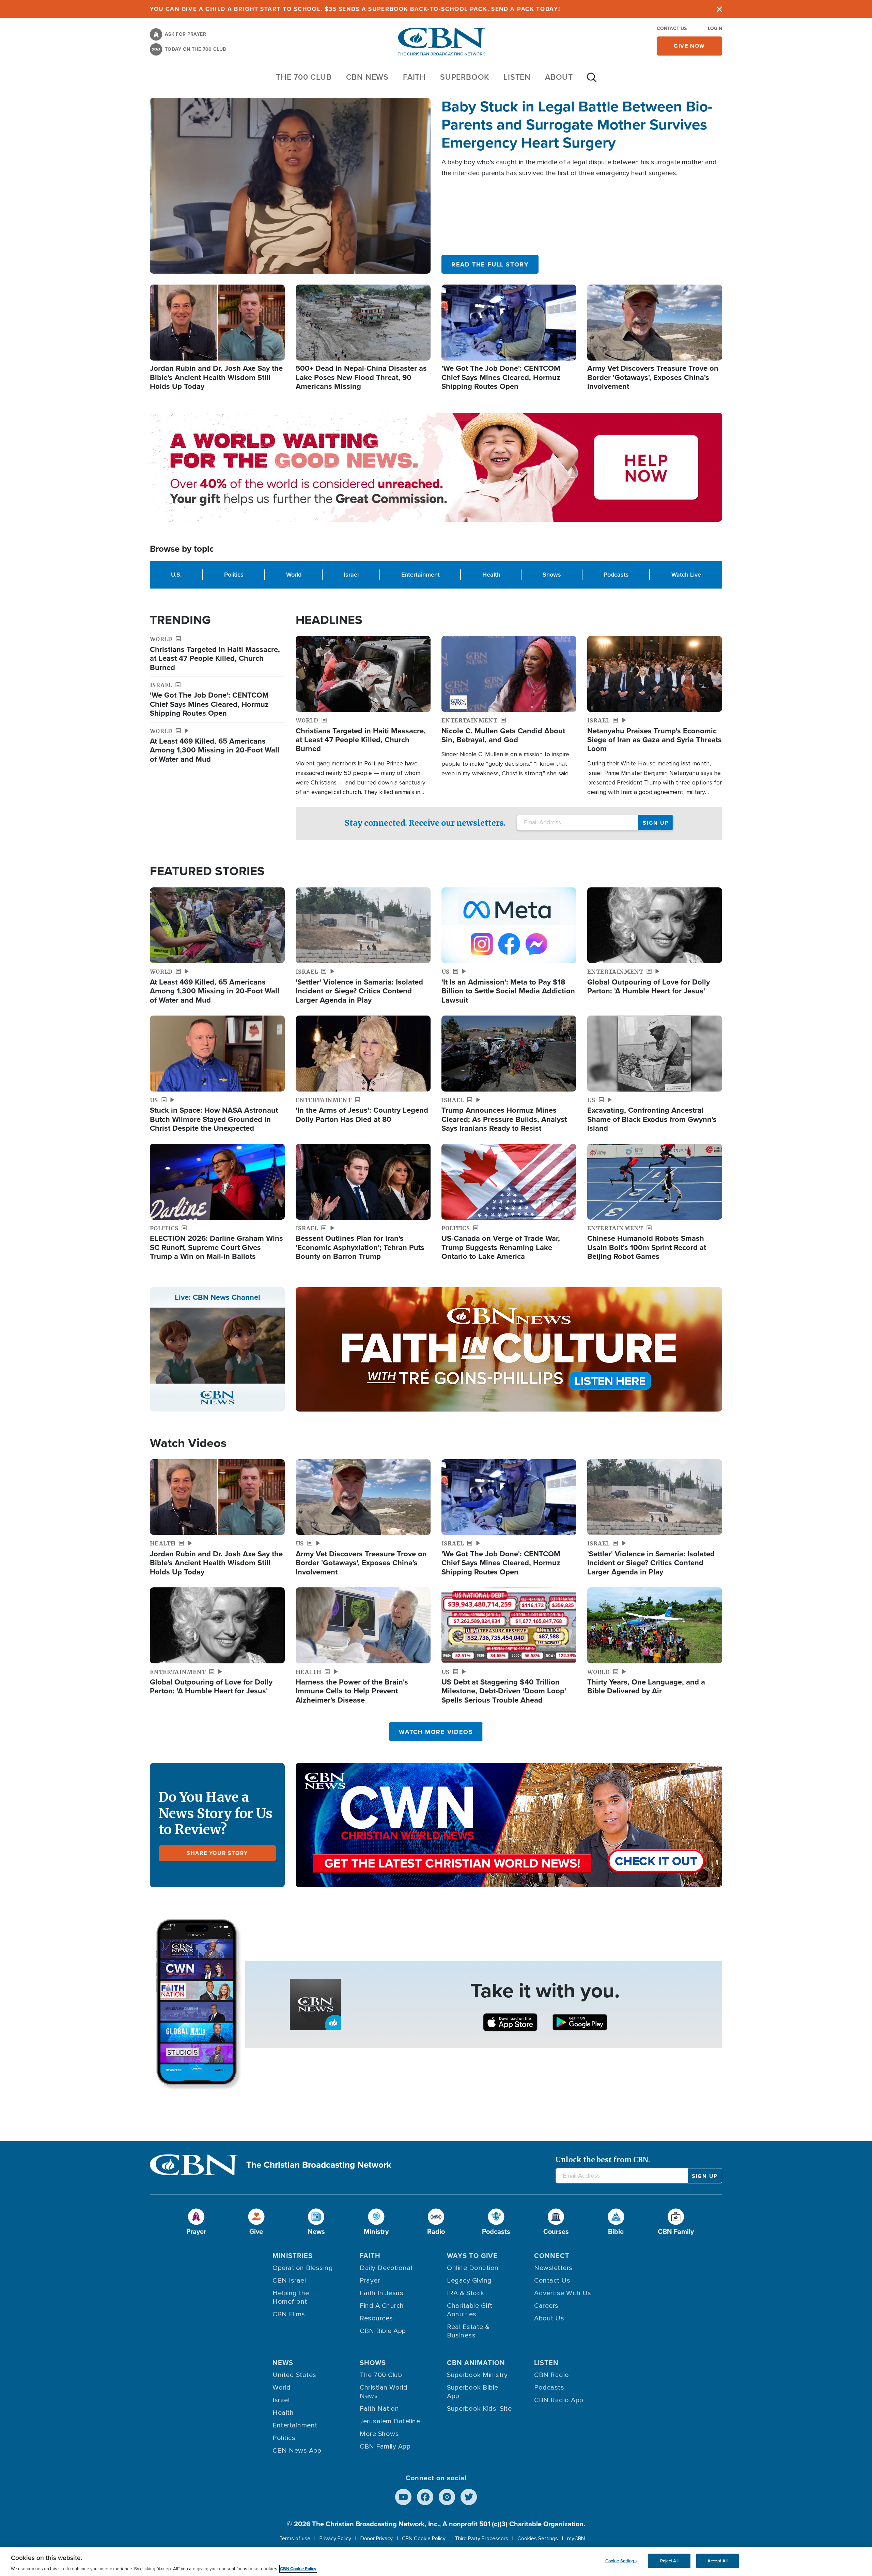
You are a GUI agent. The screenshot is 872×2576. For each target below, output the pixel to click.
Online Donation (473, 2268)
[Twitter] (469, 2497)
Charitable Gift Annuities (470, 2310)
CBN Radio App (559, 2400)
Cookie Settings (621, 2561)
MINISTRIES (293, 2256)
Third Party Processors (481, 2539)
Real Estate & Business (468, 2331)
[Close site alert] (719, 9)
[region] (436, 2562)
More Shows (379, 2434)
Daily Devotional (386, 2268)
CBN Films (289, 2314)
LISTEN (517, 77)
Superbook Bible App (473, 2392)
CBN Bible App (383, 2331)
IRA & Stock (466, 2293)
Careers (546, 2306)
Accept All (718, 2561)
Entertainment (421, 575)
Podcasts (616, 575)
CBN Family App (385, 2447)
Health (491, 575)
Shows (552, 575)
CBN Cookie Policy (424, 2539)
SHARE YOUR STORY (217, 1853)
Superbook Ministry (477, 2375)
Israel (351, 575)
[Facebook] (425, 2497)
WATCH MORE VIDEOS (436, 1732)
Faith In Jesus (381, 2293)
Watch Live (686, 575)
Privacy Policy (335, 2539)
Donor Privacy (377, 2539)
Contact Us (672, 28)
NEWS (283, 2363)
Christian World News (384, 2392)
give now (689, 46)
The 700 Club (304, 77)
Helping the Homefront (291, 2297)
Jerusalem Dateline (390, 2421)
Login (715, 28)
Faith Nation (379, 2409)
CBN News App (297, 2451)
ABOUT (559, 77)
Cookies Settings (538, 2539)
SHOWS (373, 2363)
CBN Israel (289, 2281)
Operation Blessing (303, 2268)
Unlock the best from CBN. (603, 2160)
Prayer (370, 2281)
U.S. (176, 575)
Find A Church (382, 2306)
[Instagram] (447, 2497)
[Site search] (592, 81)
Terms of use (295, 2539)
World (294, 575)
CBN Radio (552, 2375)
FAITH (414, 77)
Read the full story (490, 264)
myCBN (576, 2539)
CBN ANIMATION (476, 2363)
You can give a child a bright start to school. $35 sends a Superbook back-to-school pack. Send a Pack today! (355, 9)
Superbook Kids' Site (479, 2409)
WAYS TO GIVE (472, 2256)
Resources (376, 2318)
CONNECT (552, 2256)
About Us (549, 2318)
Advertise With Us (563, 2293)
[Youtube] (403, 2497)
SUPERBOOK (465, 77)
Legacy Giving (469, 2281)
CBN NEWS (367, 77)
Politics (234, 575)
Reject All (669, 2561)
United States (294, 2375)
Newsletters (553, 2268)
